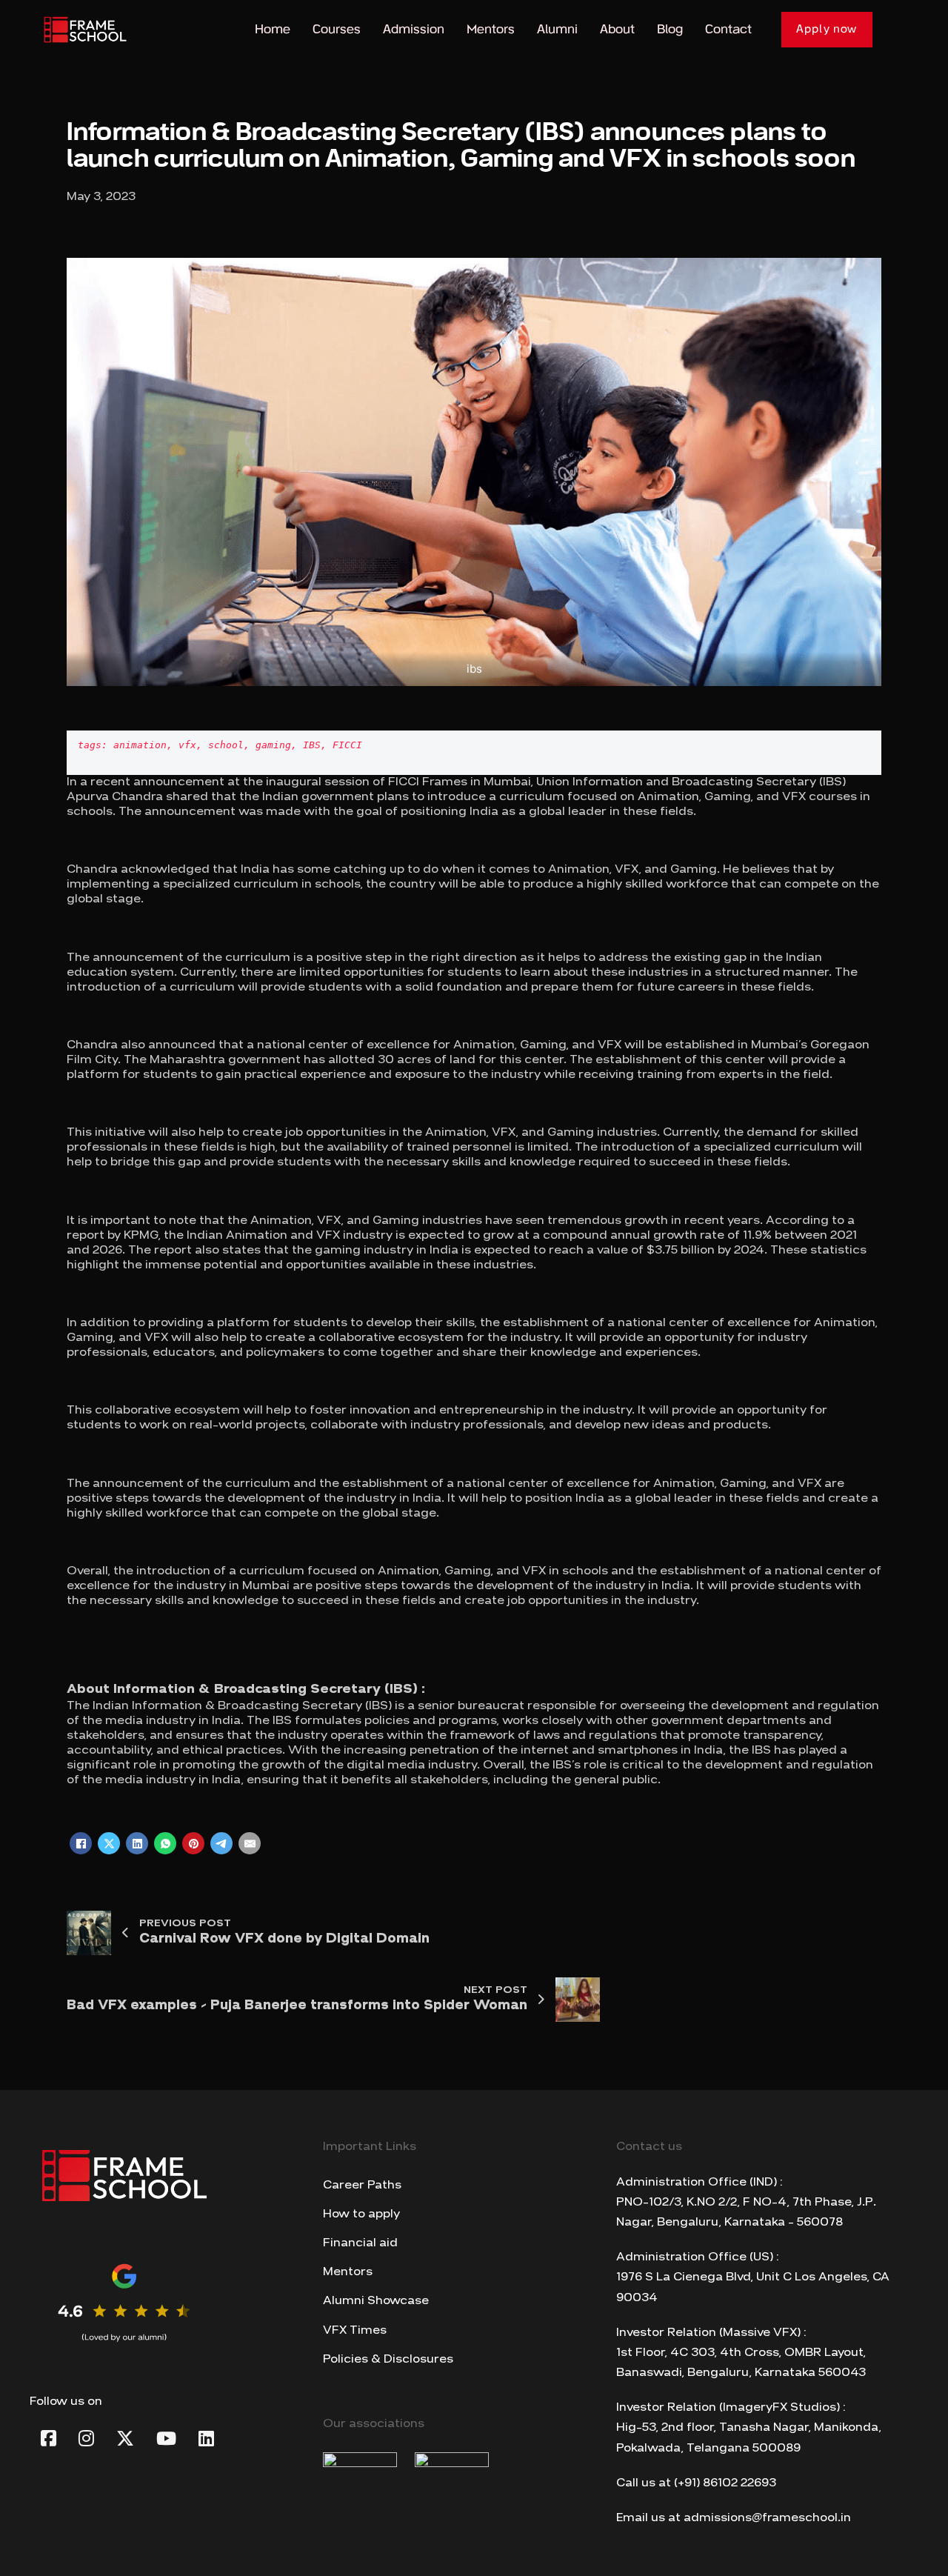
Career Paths (362, 2186)
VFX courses (820, 797)
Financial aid (360, 2243)
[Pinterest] (193, 1843)
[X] (109, 1843)
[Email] (250, 1843)
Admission (414, 29)
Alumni (557, 29)
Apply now (827, 29)
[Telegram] (221, 1843)
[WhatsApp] (165, 1843)
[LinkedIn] (137, 1843)
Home (273, 29)
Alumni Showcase (376, 2301)
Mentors (491, 29)
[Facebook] (81, 1843)
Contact (728, 29)
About (617, 29)
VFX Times (355, 2331)
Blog (670, 29)
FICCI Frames (428, 782)
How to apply (361, 2214)
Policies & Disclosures (388, 2360)
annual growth (654, 1236)
